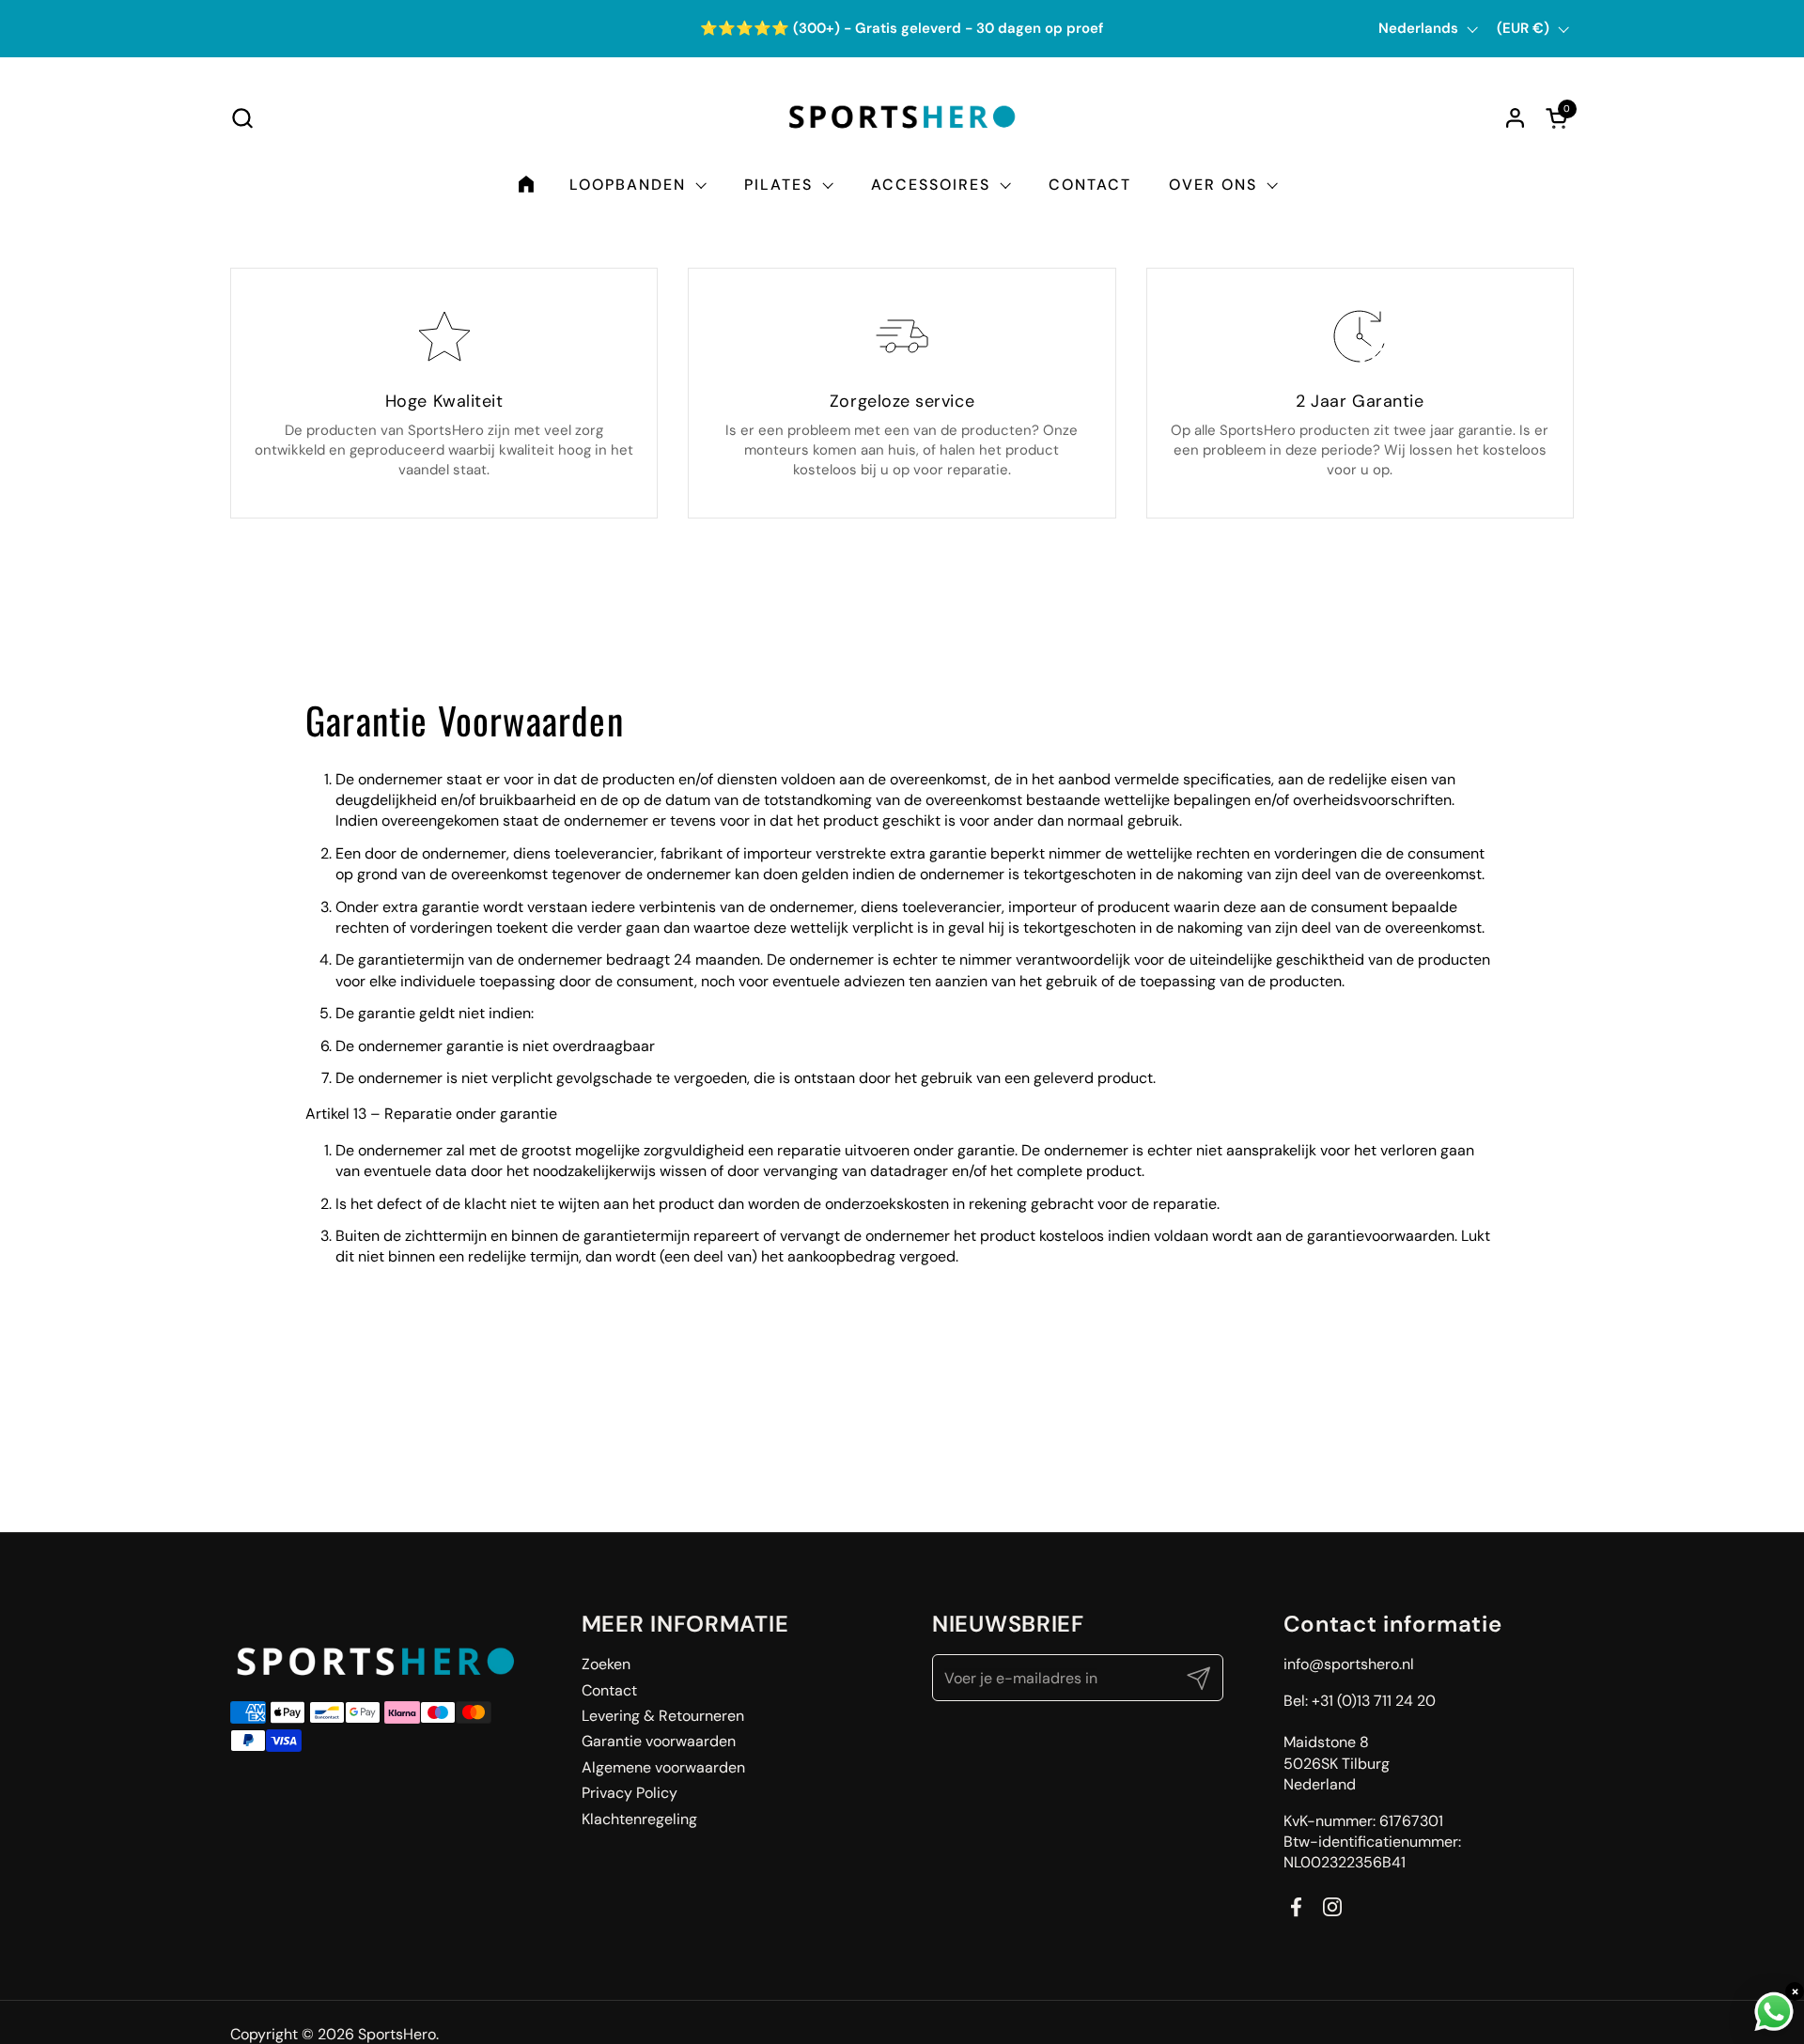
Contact (609, 1690)
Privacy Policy (630, 1793)
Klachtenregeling (639, 1819)
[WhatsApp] (1774, 2012)
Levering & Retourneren (663, 1716)
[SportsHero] (902, 117)
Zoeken (606, 1664)
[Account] (1515, 118)
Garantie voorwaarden (659, 1741)
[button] (242, 118)
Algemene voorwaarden (663, 1767)
